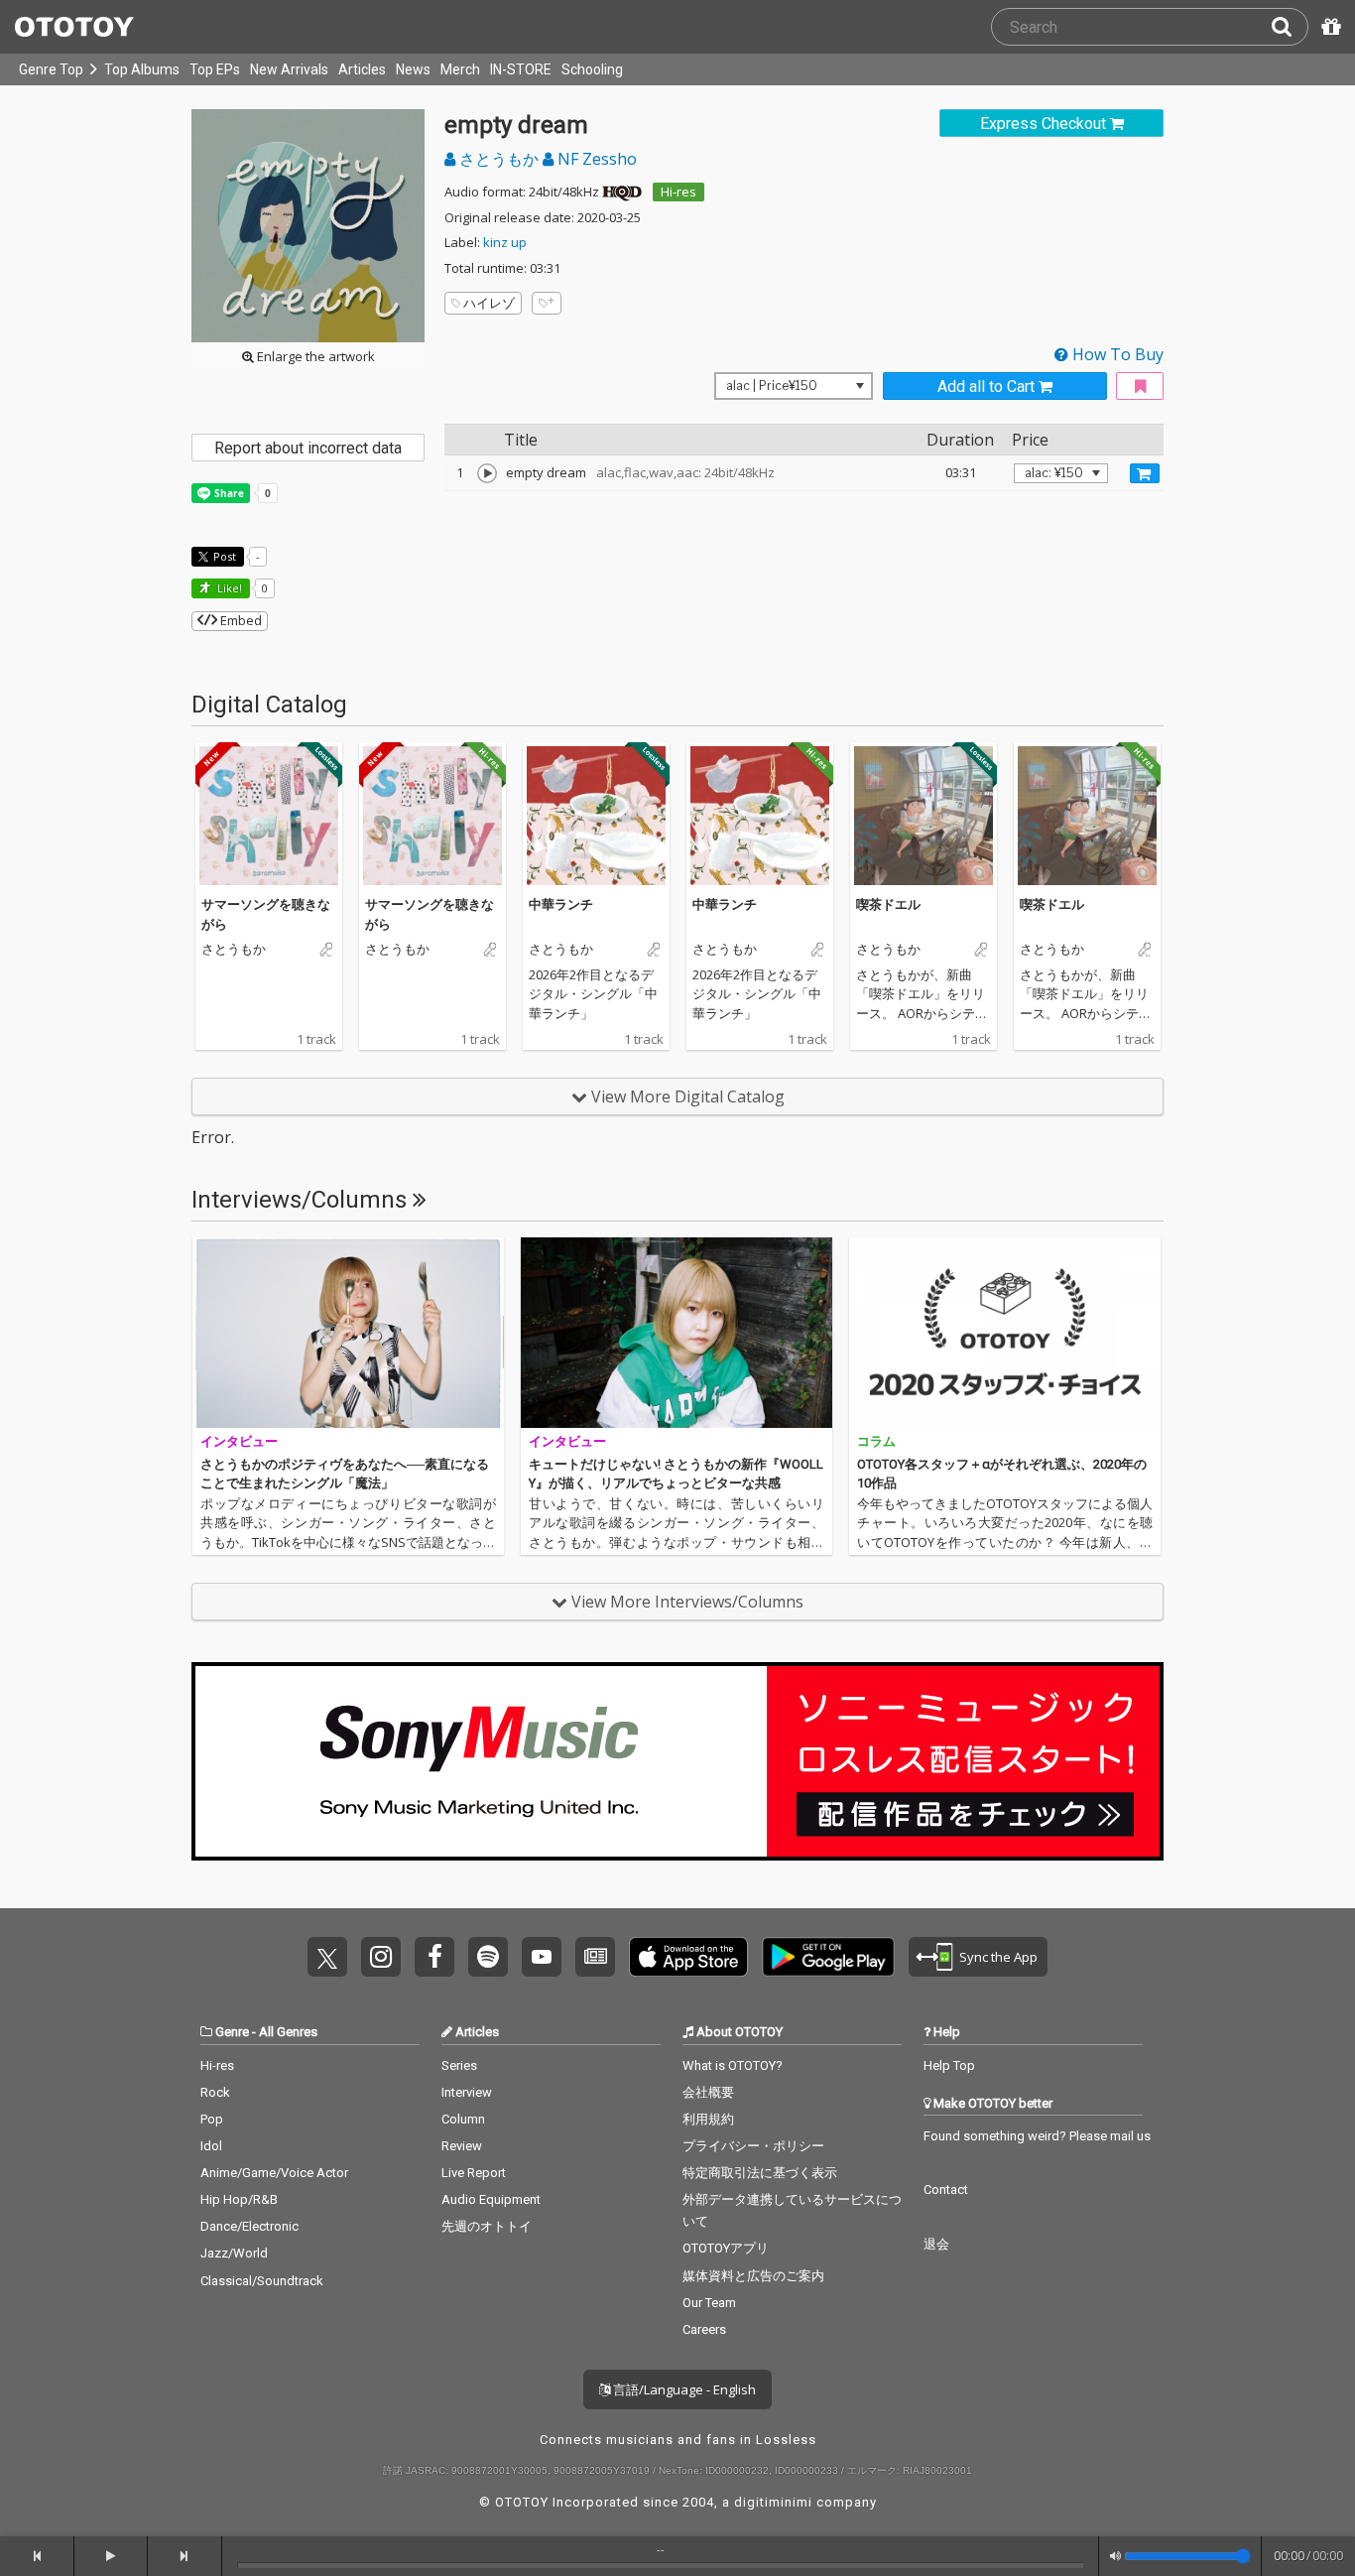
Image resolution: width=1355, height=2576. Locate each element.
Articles (362, 69)
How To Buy (1116, 354)
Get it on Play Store (828, 1957)
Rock (215, 2092)
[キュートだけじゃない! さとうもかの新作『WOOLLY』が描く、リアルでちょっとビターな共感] (677, 1333)
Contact (946, 2190)
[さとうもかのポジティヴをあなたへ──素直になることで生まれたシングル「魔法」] (348, 1333)
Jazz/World (234, 2253)
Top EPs (215, 69)
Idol (211, 2146)
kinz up (505, 242)
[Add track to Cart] (1145, 473)
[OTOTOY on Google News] (595, 1957)
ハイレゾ (489, 303)
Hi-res (678, 192)
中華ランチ (561, 904)
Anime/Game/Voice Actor (274, 2173)
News (413, 69)
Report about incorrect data (308, 448)
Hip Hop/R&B (239, 2199)
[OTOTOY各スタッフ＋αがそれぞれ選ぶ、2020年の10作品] (1005, 1333)
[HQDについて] (622, 192)
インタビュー (239, 1441)
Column (463, 2119)
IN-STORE (521, 69)
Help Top (949, 2065)
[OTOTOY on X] (327, 1957)
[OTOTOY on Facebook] (434, 1957)
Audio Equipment (491, 2199)
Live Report (474, 2173)
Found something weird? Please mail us (1037, 2136)
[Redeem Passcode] (1328, 27)
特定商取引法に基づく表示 (760, 2173)
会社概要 (708, 2092)
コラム (876, 1441)
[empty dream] (487, 473)
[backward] (37, 2556)
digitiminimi (773, 2502)
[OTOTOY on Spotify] (488, 1957)
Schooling (592, 69)
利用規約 (708, 2119)
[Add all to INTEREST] (1140, 386)
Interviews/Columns (302, 1200)
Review (462, 2146)
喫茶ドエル (888, 904)
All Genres (288, 2032)
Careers (704, 2329)
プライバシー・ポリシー (753, 2146)
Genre (232, 2032)
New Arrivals (289, 69)
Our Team (709, 2303)
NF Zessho (595, 159)
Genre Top (51, 69)
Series (459, 2065)
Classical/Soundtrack (262, 2281)
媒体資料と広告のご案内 (753, 2276)
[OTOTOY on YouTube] (542, 1957)
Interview (467, 2092)
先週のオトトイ (487, 2226)
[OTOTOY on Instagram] (381, 1957)
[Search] (1290, 27)
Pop (212, 2119)
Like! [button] (228, 588)
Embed (240, 620)
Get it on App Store (688, 1957)
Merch (460, 69)
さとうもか (499, 159)
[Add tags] (547, 303)
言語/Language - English (683, 2389)
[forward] (185, 2556)
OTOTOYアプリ (726, 2248)
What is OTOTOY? (733, 2065)
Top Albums (142, 69)
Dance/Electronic (249, 2226)
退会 (936, 2244)
